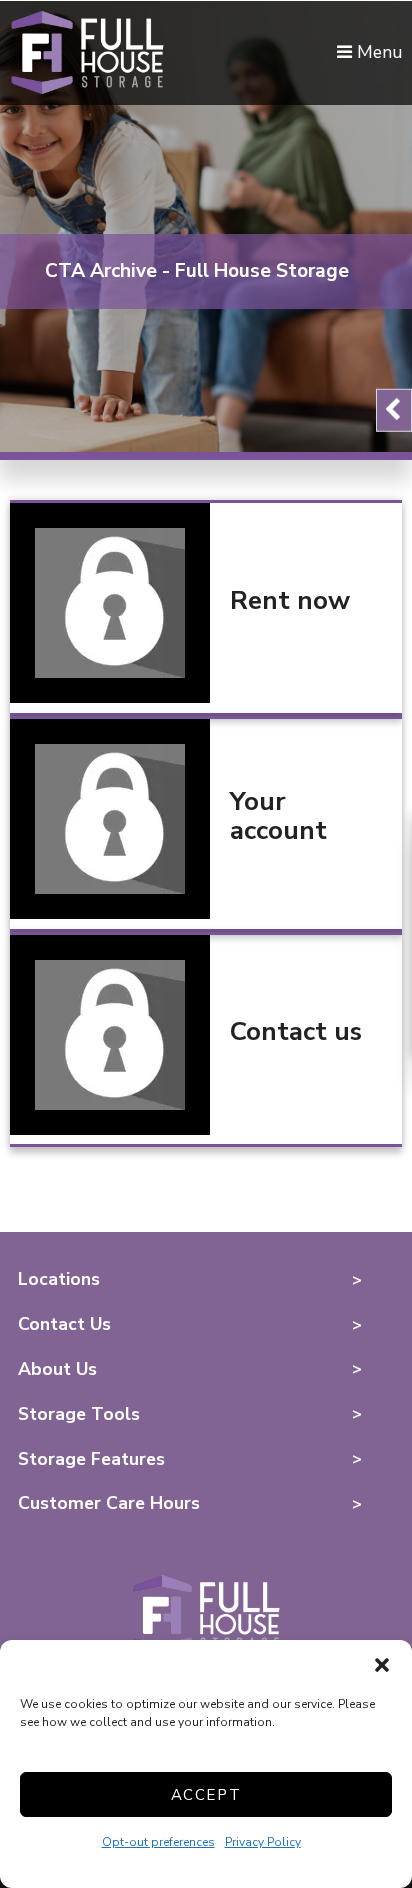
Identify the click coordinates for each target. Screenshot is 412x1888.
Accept (206, 1795)
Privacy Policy (263, 1842)
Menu (377, 52)
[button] (382, 1665)
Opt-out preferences (158, 1842)
